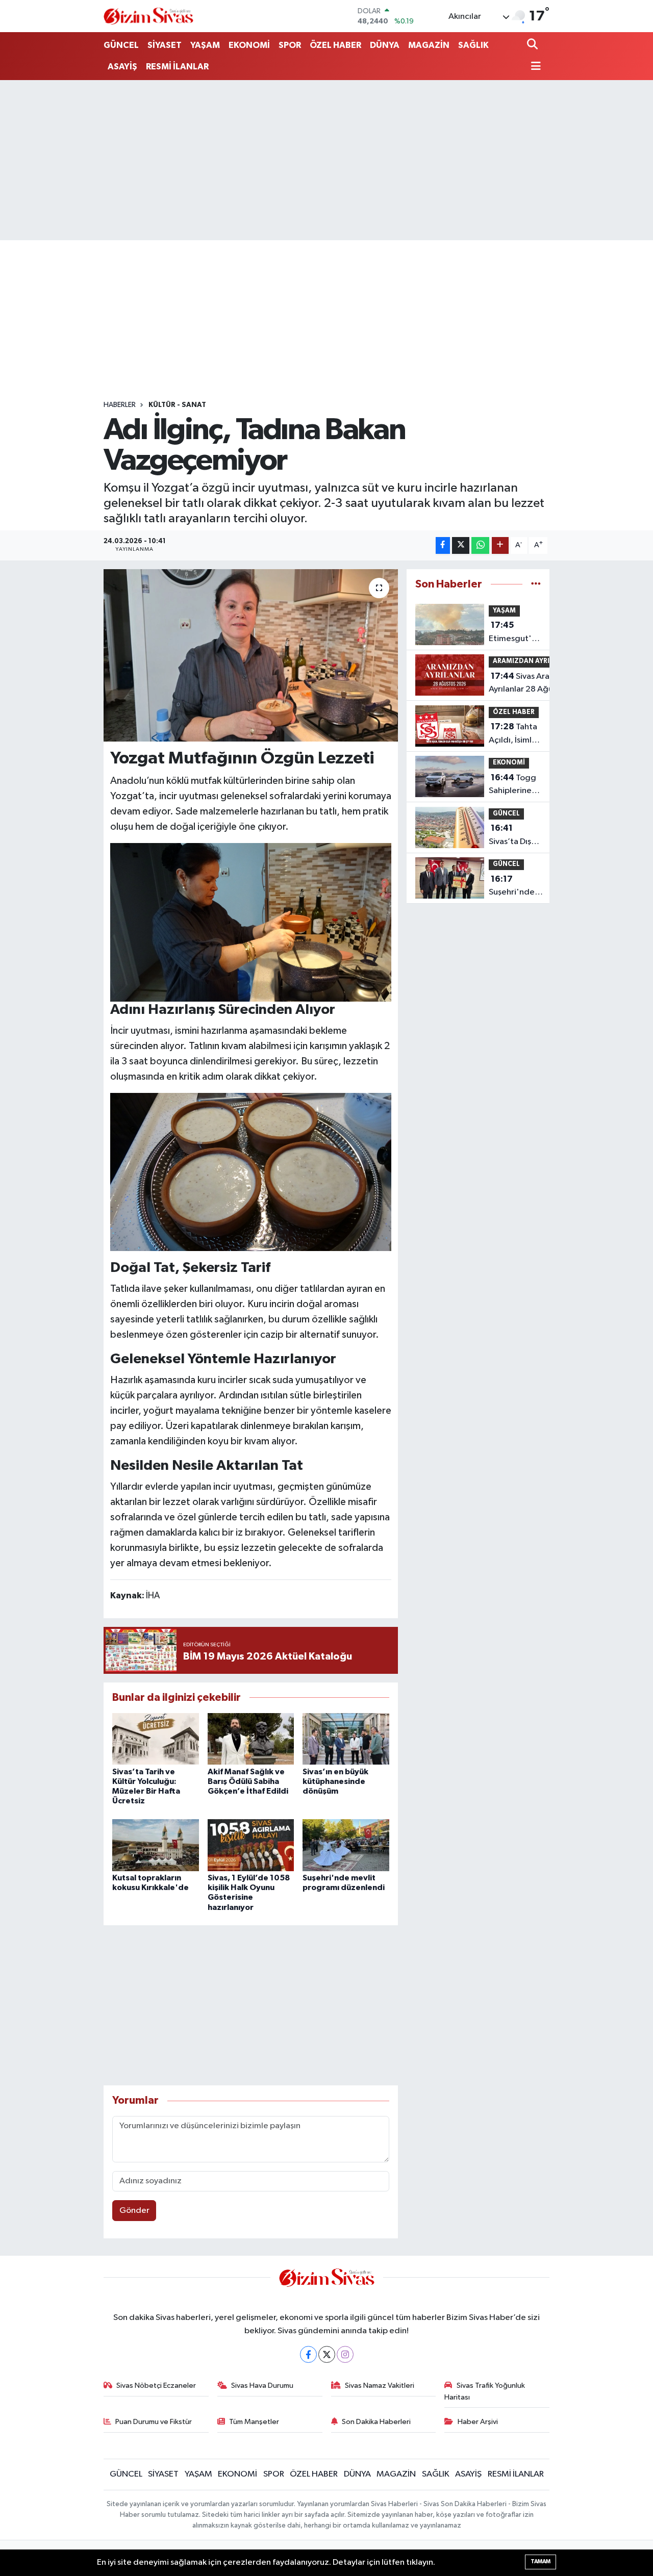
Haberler (120, 405)
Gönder (134, 2211)
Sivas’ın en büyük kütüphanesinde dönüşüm (335, 1781)
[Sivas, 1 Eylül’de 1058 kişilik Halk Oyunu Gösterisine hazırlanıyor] (251, 1845)
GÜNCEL (121, 45)
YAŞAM (205, 45)
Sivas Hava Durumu (262, 2386)
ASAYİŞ (122, 67)
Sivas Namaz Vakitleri (380, 2386)
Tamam (541, 2561)
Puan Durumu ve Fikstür (154, 2422)
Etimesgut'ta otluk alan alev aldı (514, 633)
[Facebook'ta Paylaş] (443, 545)
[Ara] (533, 45)
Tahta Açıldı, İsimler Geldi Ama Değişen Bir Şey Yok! (514, 734)
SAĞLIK (473, 45)
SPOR (290, 45)
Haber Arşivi (478, 2422)
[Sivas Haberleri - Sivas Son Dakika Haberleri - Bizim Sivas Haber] (148, 16)
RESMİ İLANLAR (177, 67)
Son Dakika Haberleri (376, 2422)
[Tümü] (536, 584)
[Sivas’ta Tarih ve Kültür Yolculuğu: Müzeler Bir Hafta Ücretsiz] (156, 1739)
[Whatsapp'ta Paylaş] (480, 545)
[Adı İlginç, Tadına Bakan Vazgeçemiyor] (251, 655)
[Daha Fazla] (500, 545)
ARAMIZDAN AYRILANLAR (534, 661)
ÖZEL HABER (335, 45)
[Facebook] (308, 2354)
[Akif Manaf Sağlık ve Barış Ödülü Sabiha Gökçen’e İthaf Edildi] (251, 1739)
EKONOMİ (249, 45)
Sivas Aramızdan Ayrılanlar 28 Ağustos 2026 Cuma (533, 684)
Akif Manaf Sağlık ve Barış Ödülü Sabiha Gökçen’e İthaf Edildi (248, 1781)
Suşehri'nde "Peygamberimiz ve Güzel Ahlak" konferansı (521, 887)
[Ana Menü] (534, 67)
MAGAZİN (429, 45)
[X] (327, 2354)
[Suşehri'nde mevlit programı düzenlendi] (346, 1845)
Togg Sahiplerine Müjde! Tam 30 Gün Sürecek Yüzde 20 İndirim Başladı (512, 785)
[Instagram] (345, 2354)
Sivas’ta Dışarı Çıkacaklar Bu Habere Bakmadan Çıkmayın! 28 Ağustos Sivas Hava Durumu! (515, 836)
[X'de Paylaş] (461, 545)
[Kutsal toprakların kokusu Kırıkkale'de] (156, 1845)
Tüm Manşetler (254, 2422)
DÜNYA (385, 45)
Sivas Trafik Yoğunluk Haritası (485, 2391)
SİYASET (165, 45)
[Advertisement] (326, 160)
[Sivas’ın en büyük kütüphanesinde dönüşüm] (346, 1739)
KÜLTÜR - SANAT (177, 405)
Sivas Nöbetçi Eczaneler (156, 2386)
